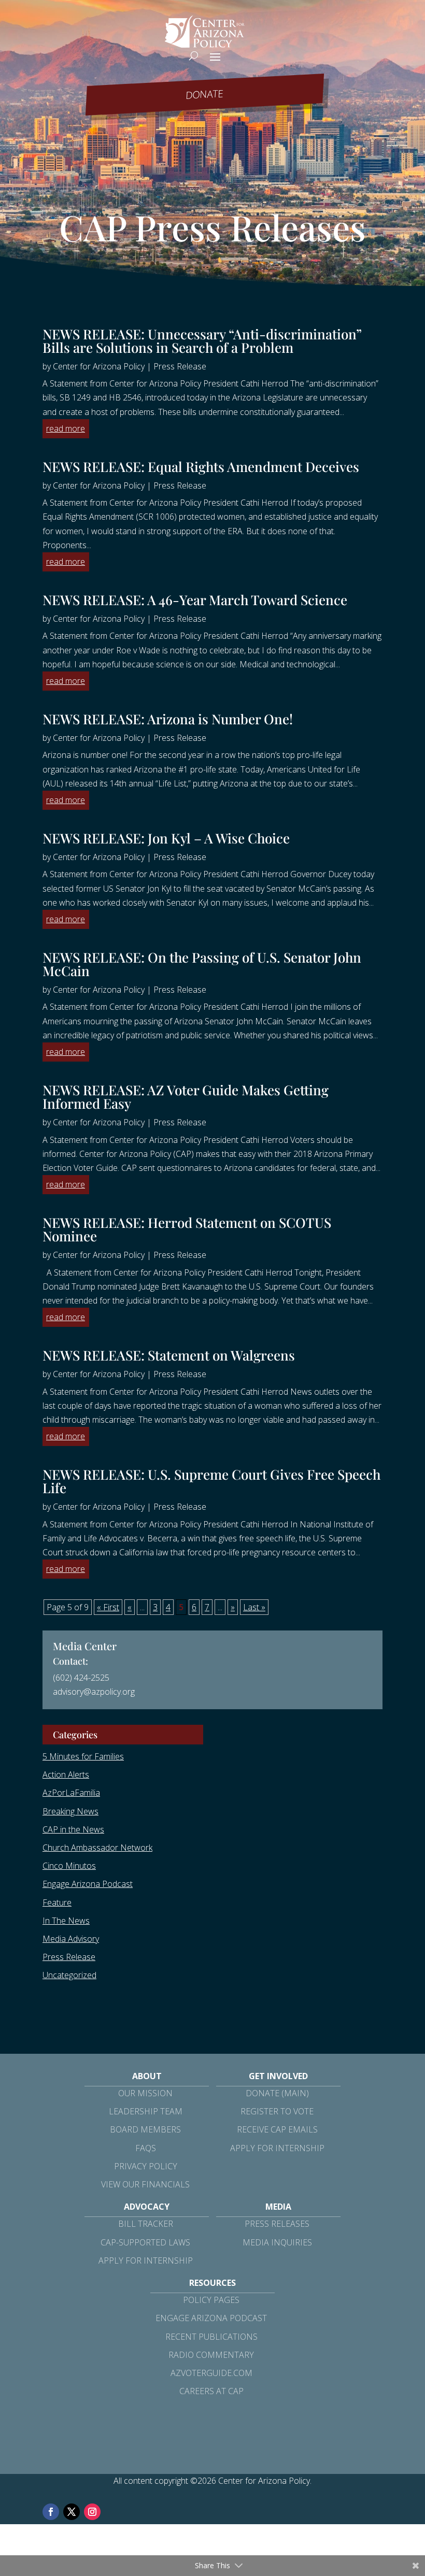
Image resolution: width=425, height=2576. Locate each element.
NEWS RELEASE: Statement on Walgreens (169, 1355)
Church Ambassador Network (97, 1848)
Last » (254, 1607)
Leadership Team (146, 2111)
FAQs (146, 2148)
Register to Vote (277, 2111)
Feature (57, 1902)
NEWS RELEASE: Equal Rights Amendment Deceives (201, 467)
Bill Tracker (146, 2224)
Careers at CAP (211, 2391)
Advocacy (147, 2207)
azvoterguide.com (211, 2373)
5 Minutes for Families (83, 1756)
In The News (66, 1921)
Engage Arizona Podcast (88, 1884)
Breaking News (70, 1811)
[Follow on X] (72, 2512)
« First (108, 1607)
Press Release (180, 366)
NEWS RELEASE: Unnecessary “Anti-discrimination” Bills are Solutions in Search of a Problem (202, 341)
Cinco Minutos (69, 1866)
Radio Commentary (211, 2355)
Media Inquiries (277, 2242)
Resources (212, 2283)
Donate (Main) (277, 2093)
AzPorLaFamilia (71, 1793)
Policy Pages (211, 2300)
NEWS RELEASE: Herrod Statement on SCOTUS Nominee (187, 1229)
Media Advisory (71, 1939)
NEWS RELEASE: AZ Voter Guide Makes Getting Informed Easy (186, 1097)
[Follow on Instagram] (92, 2512)
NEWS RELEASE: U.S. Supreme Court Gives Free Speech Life (211, 1481)
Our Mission (145, 2093)
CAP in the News (73, 1829)
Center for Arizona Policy (99, 366)
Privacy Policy (146, 2166)
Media (278, 2207)
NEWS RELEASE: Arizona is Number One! (168, 719)
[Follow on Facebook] (51, 2512)
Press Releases (277, 2224)
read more (66, 428)
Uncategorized (69, 1975)
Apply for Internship (277, 2148)
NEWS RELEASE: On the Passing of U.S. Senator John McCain (202, 964)
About (147, 2076)
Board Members (145, 2129)
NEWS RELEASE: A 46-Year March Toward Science (195, 600)
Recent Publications (211, 2337)
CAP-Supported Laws (145, 2242)
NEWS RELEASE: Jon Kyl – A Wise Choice (166, 838)
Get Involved (278, 2076)
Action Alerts (66, 1774)
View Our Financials (145, 2184)
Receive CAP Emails (277, 2129)
